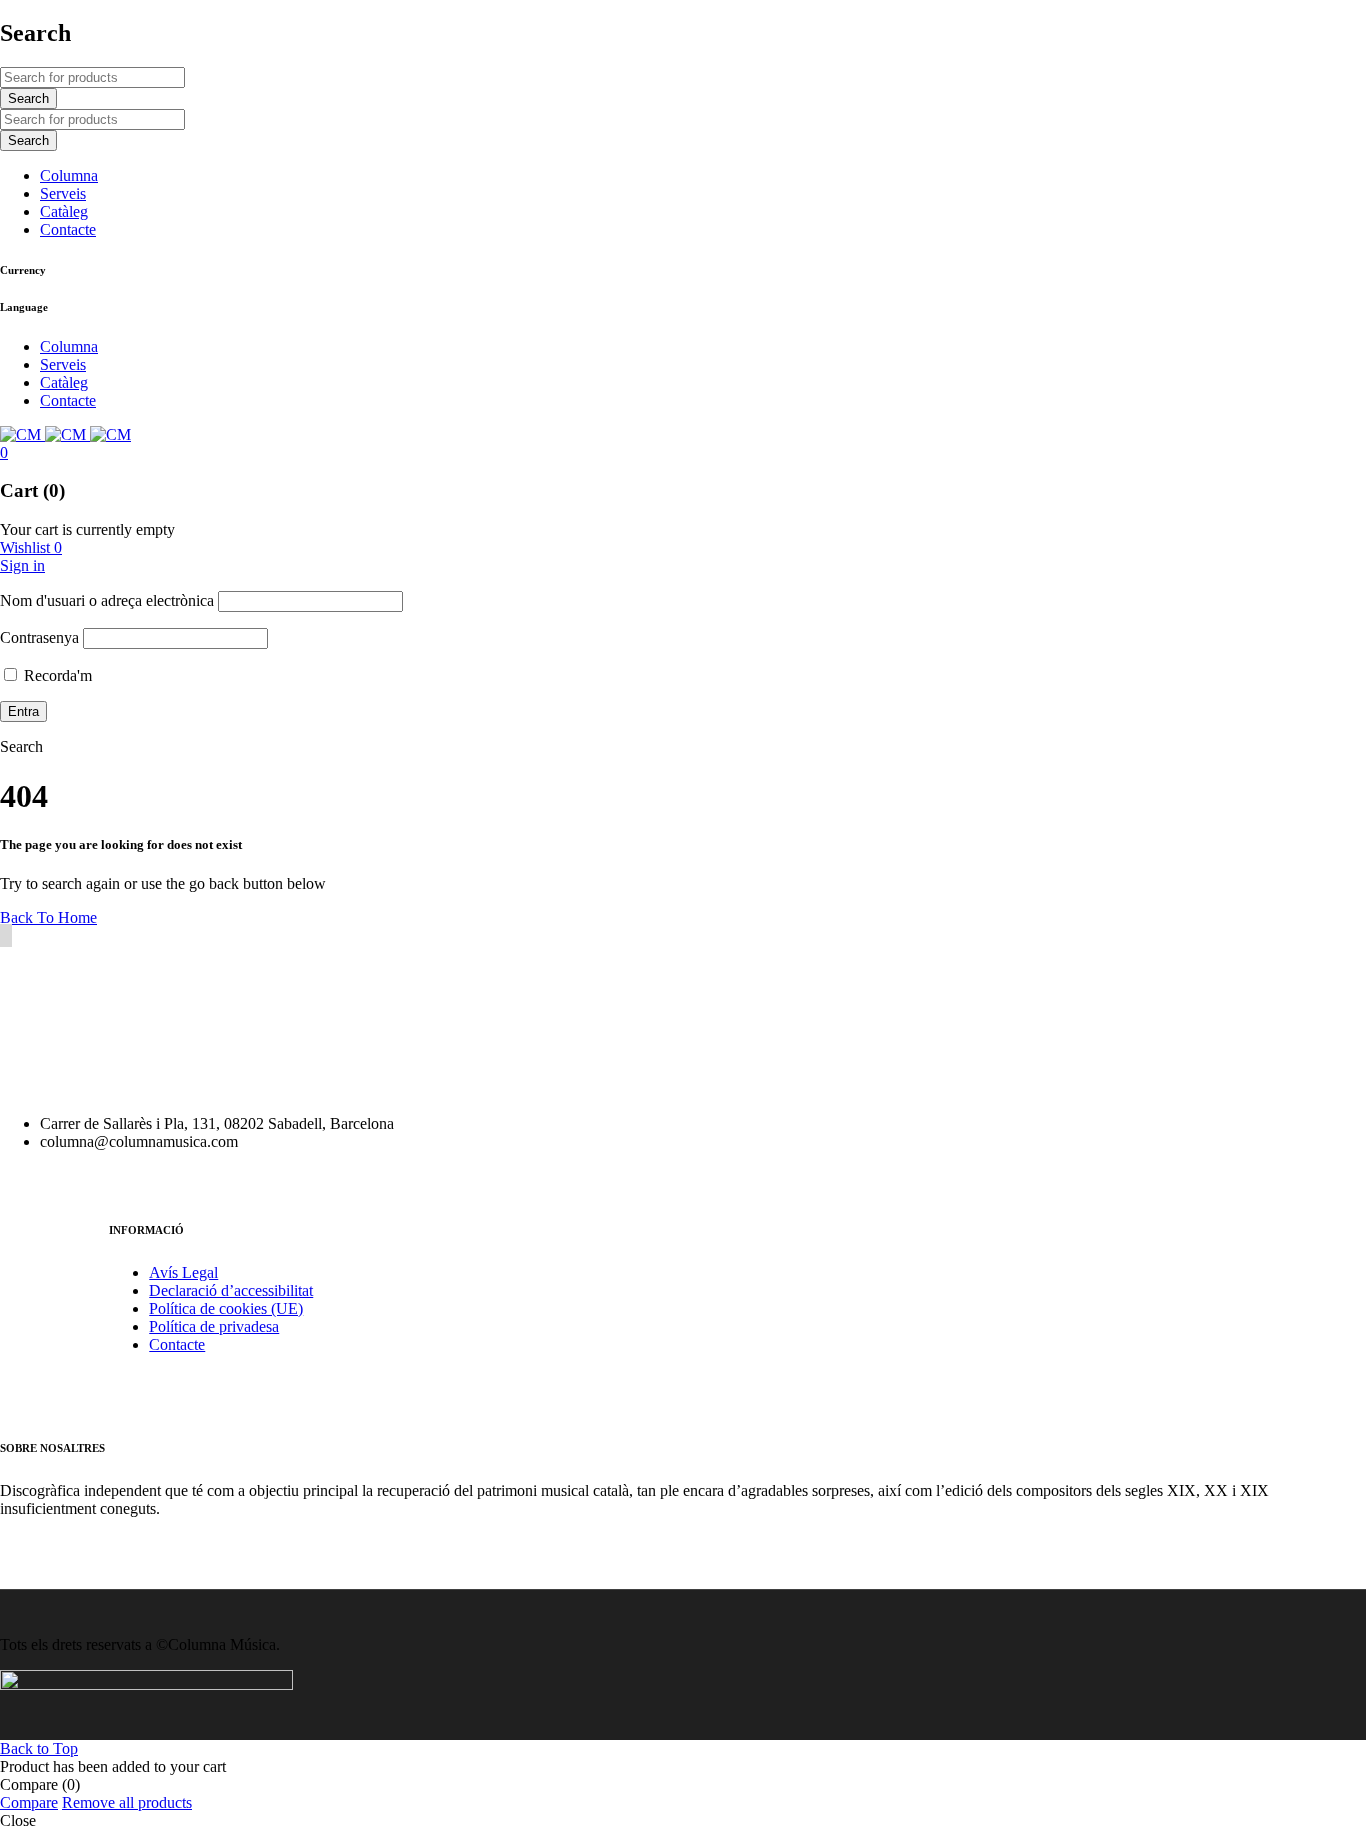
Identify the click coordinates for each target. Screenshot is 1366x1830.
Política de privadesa (214, 1326)
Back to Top (39, 1748)
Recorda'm (56, 675)
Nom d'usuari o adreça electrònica (107, 600)
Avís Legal (183, 1272)
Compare (29, 1802)
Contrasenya (39, 637)
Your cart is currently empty (87, 529)
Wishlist (31, 547)
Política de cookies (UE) (226, 1308)
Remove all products (127, 1802)
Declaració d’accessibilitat (231, 1290)
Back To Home (48, 917)
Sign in (22, 565)
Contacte (177, 1344)
